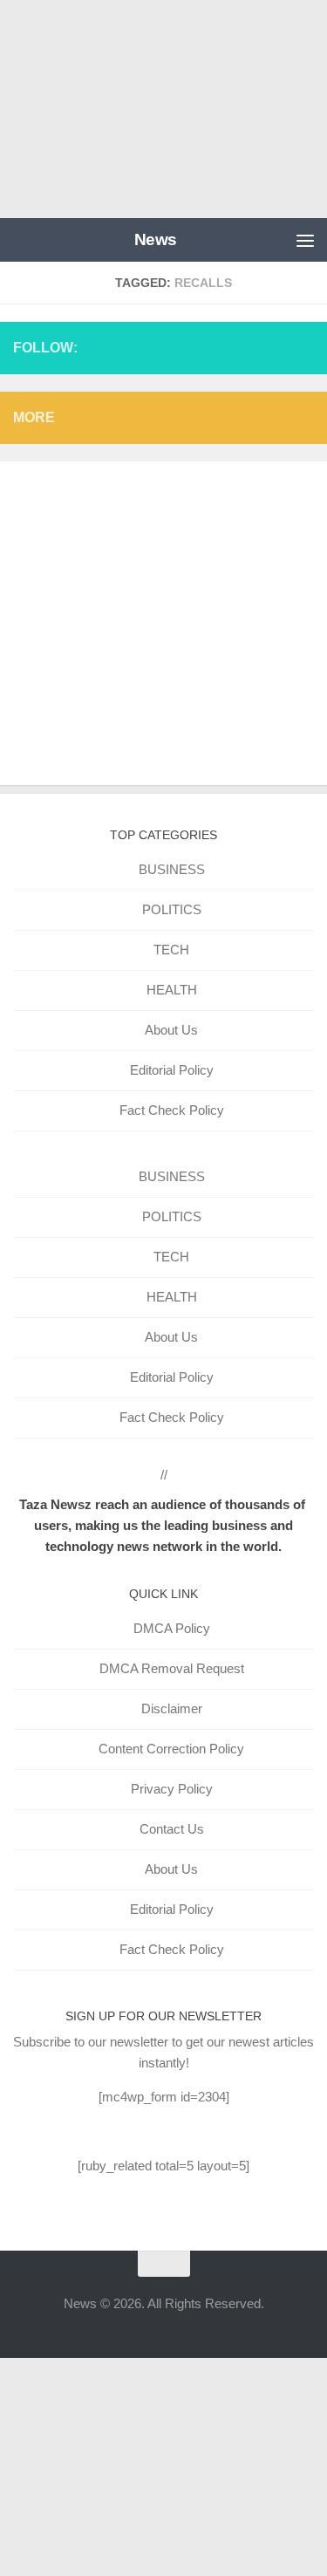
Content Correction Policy (171, 1749)
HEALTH (172, 990)
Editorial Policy (172, 1070)
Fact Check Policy (172, 1110)
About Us (171, 1030)
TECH (171, 950)
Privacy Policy (172, 1789)
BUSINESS (172, 869)
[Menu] (305, 240)
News (156, 239)
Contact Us (172, 1829)
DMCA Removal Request (172, 1668)
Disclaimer (172, 1708)
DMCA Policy (172, 1628)
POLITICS (172, 909)
